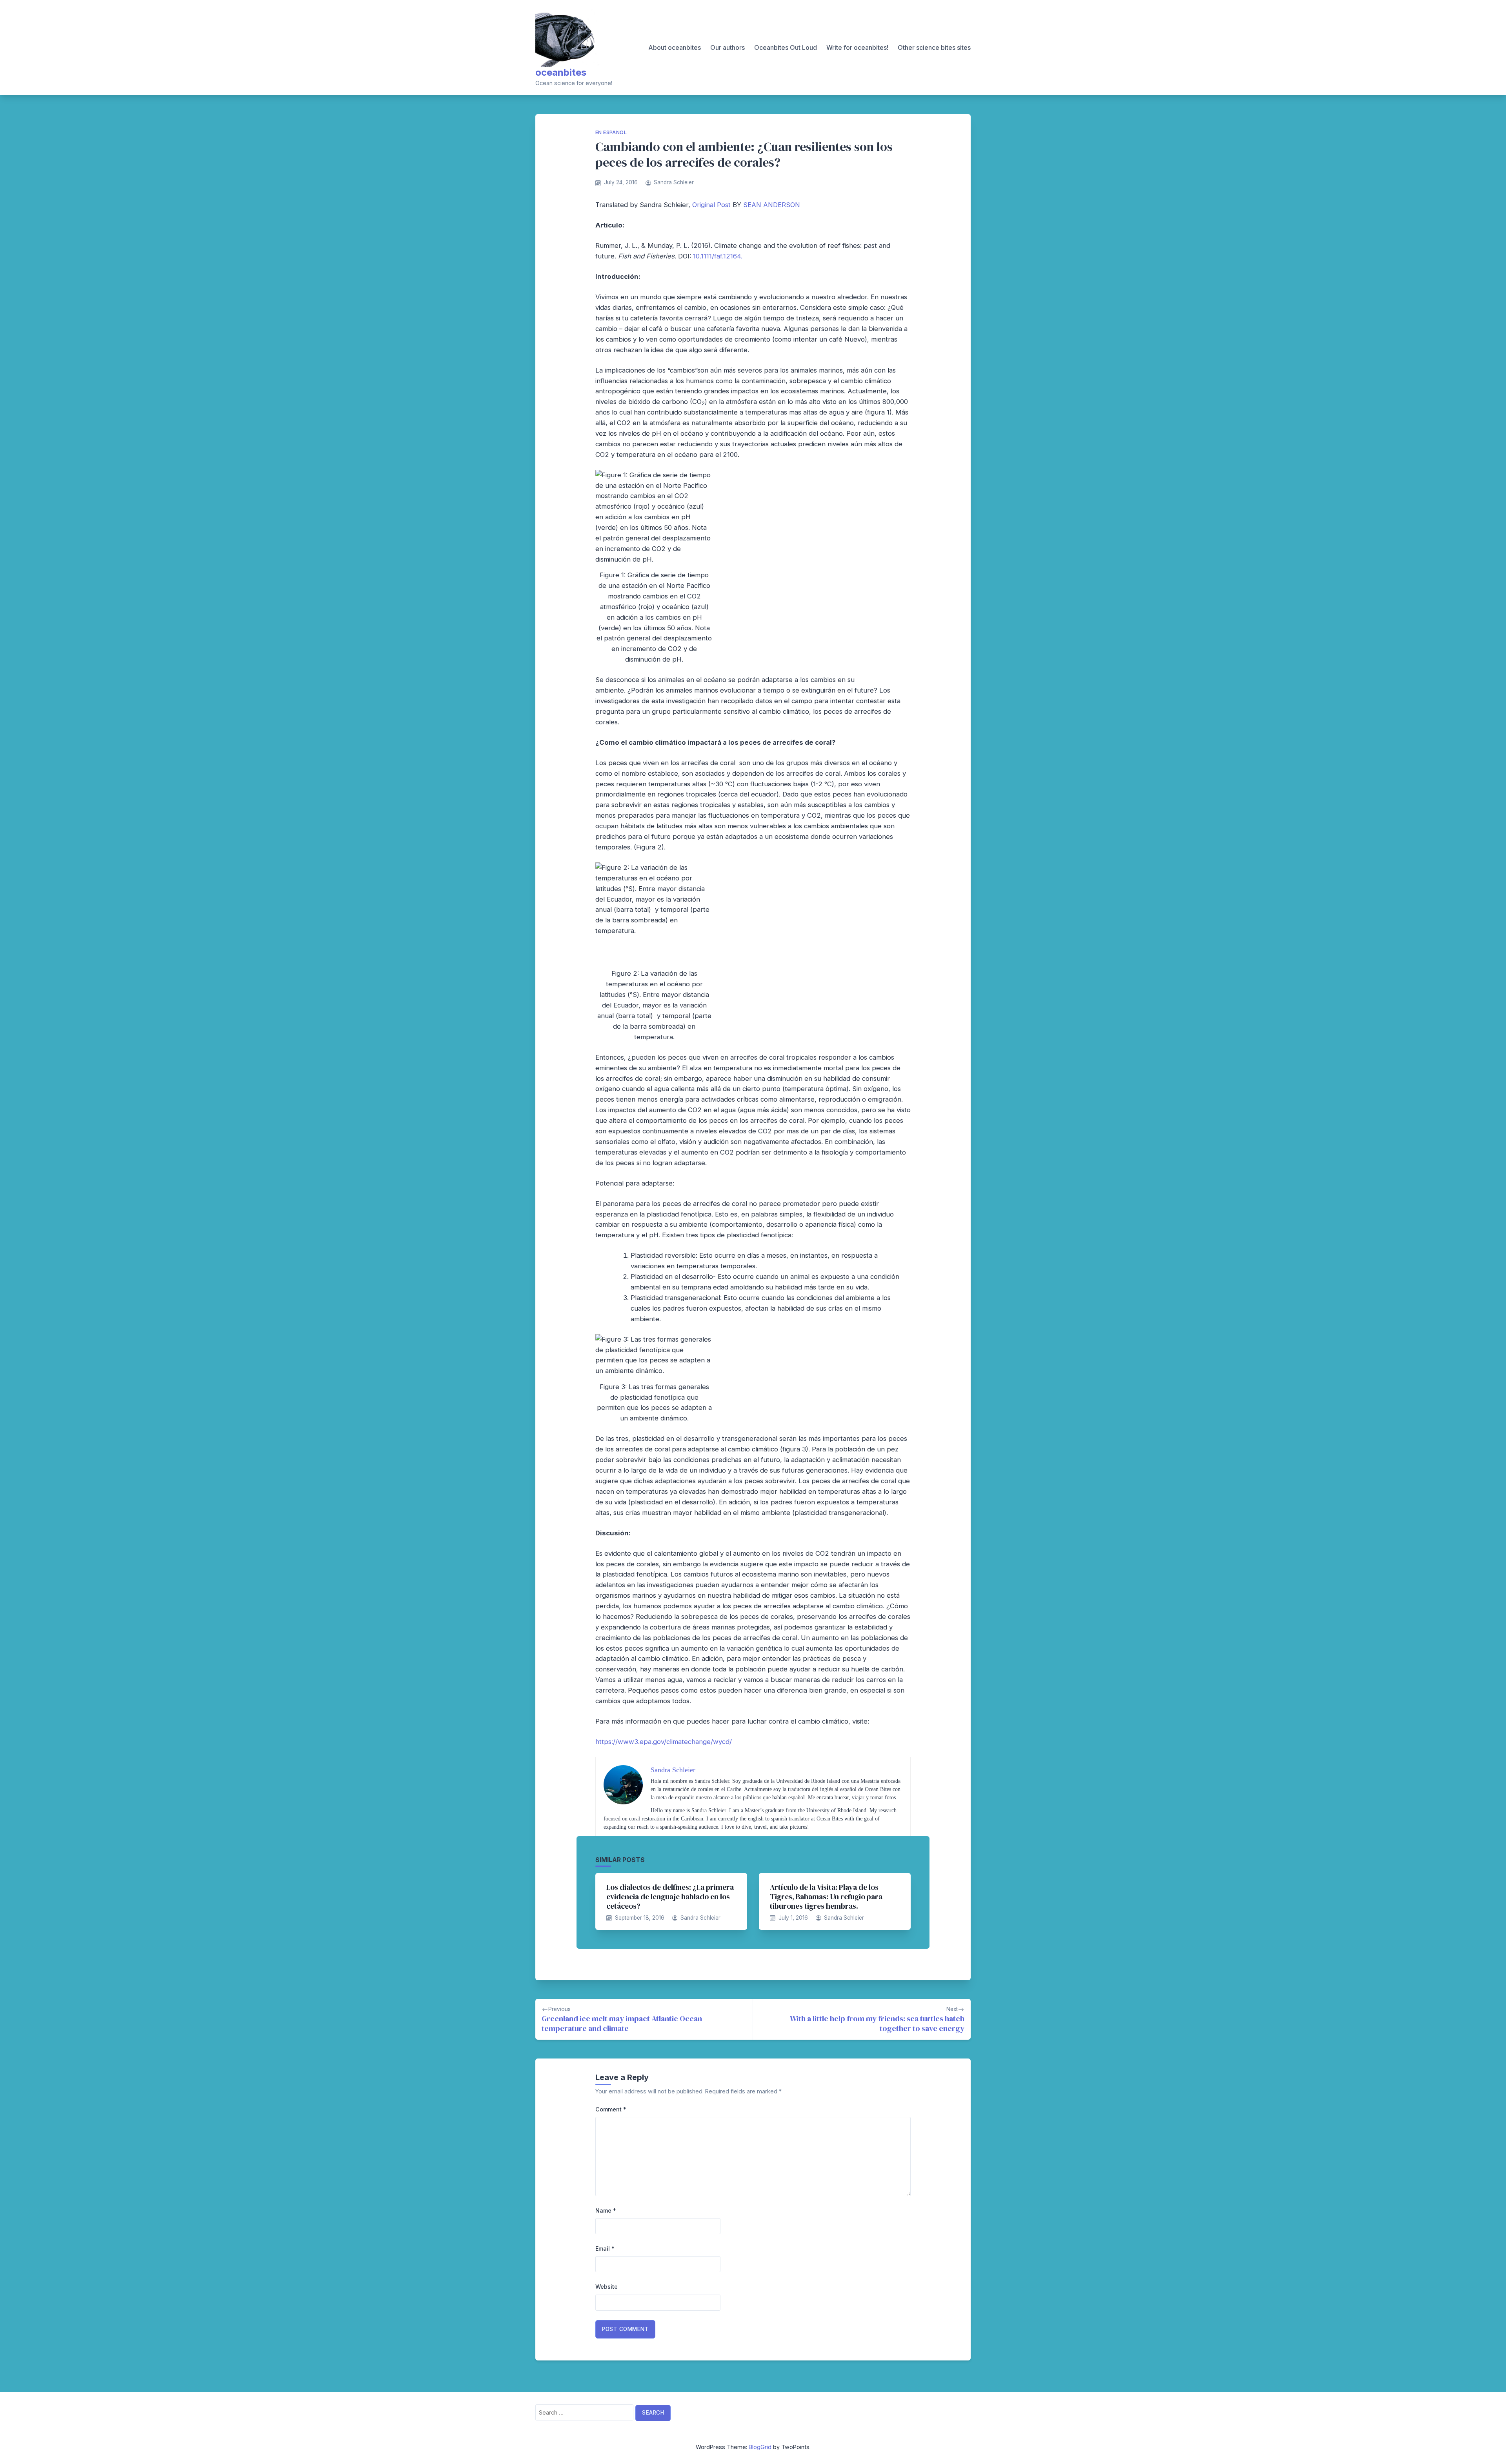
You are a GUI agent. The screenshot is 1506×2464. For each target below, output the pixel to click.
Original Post (711, 205)
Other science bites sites (934, 47)
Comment (611, 2109)
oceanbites (561, 72)
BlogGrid (760, 2447)
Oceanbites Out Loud (786, 47)
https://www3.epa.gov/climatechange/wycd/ (664, 1742)
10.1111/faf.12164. (718, 256)
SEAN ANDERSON (772, 205)
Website (607, 2287)
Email (605, 2249)
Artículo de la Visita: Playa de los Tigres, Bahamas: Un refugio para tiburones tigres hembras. (826, 1897)
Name (606, 2210)
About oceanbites (675, 47)
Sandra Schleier (674, 182)
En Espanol (611, 132)
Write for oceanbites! (857, 47)
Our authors (728, 47)
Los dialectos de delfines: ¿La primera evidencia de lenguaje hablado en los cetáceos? (670, 1897)
